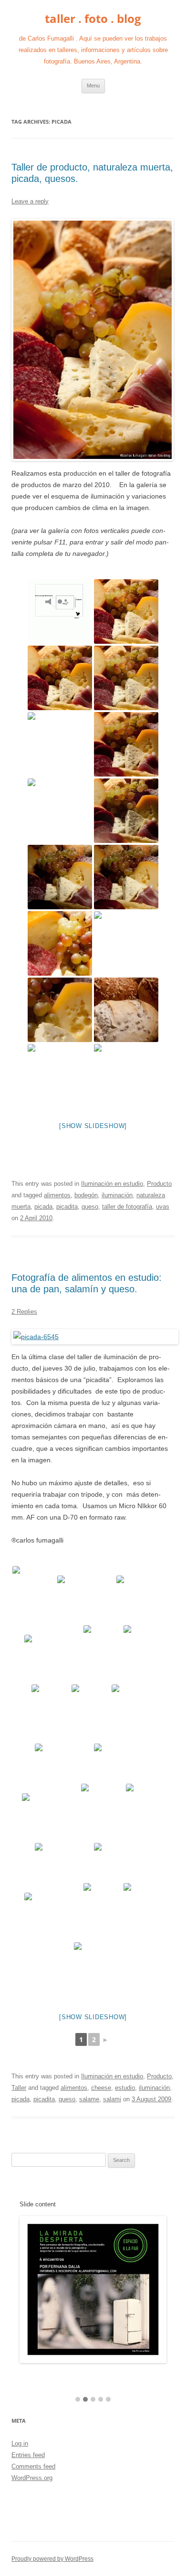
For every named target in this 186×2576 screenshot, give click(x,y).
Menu (93, 85)
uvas (163, 1207)
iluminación (117, 1195)
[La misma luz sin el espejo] (126, 744)
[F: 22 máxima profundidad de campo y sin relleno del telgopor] (60, 811)
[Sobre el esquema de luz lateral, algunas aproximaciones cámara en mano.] (60, 943)
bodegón (86, 1195)
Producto (159, 1184)
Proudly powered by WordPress (52, 2559)
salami (112, 2099)
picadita (67, 1207)
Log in (20, 2443)
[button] (78, 2400)
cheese (101, 2088)
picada (43, 1207)
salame (89, 2099)
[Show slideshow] (93, 1126)
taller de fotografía (127, 1207)
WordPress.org (32, 2478)
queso (90, 1207)
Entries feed (28, 2455)
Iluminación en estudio (112, 1184)
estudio (125, 2088)
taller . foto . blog (93, 19)
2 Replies (24, 1312)
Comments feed (33, 2466)
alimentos (57, 1195)
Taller (19, 2088)
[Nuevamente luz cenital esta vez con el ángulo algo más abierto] (126, 877)
